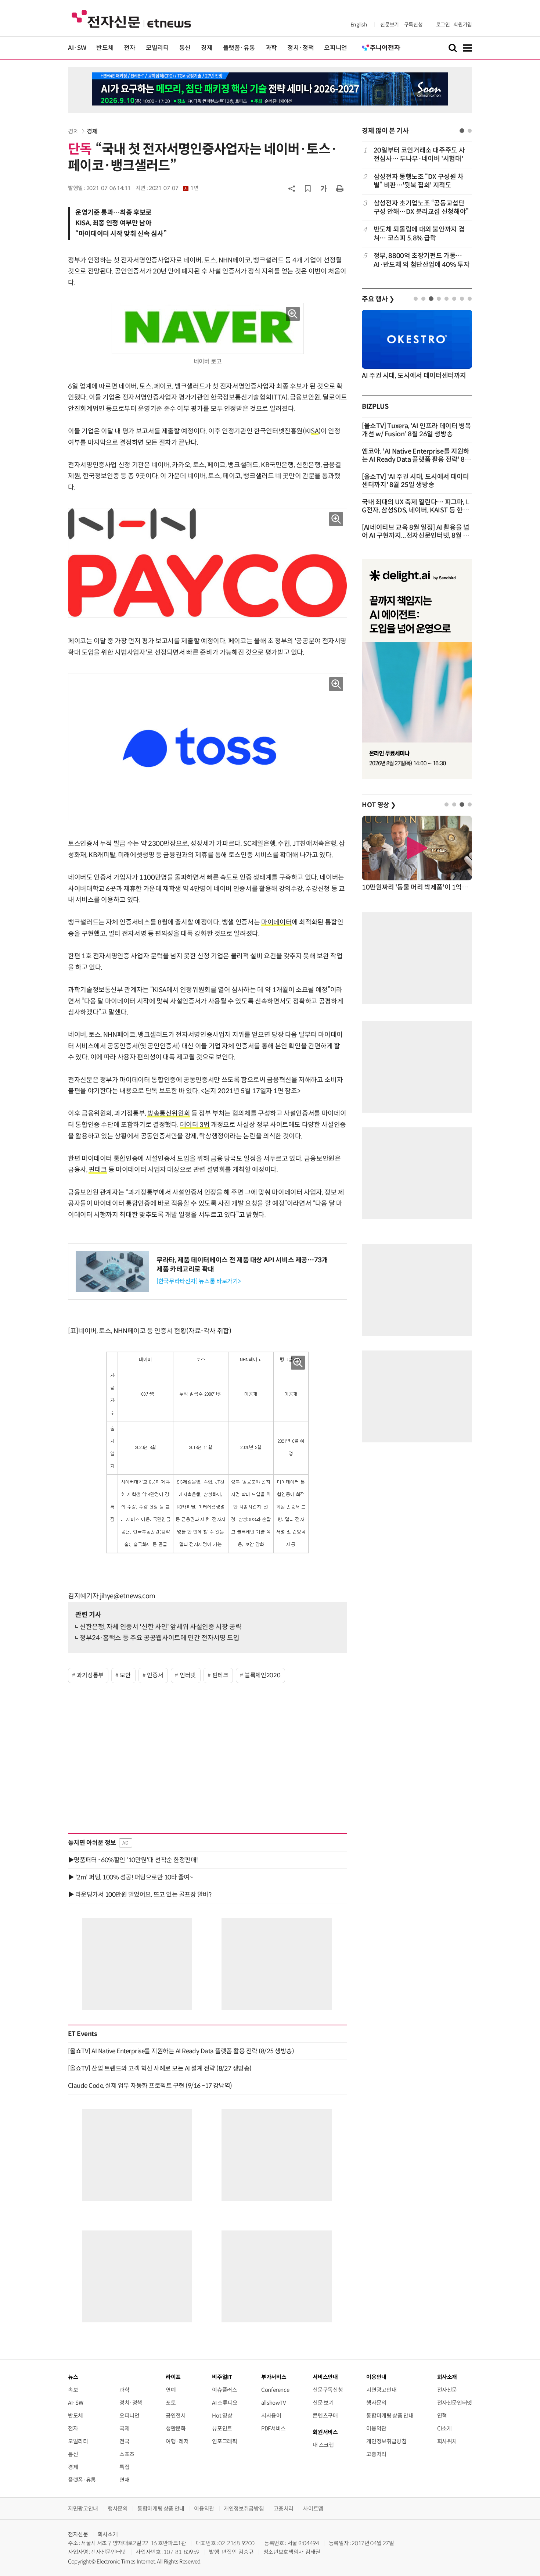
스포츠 (127, 2454)
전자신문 (447, 2390)
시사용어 (271, 2416)
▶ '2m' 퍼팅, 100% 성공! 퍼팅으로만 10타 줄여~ (130, 1877)
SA (315, 431)
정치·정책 (300, 48)
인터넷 (188, 1675)
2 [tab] (470, 131)
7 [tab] (462, 299)
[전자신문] (131, 19)
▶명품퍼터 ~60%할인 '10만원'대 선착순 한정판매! (133, 1860)
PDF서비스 (273, 2428)
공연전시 (176, 2416)
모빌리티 (157, 48)
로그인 (443, 25)
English (359, 25)
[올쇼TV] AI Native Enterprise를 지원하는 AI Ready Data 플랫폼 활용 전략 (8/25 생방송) (181, 2051)
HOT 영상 (379, 805)
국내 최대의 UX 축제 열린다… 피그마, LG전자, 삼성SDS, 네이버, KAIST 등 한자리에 (415, 510)
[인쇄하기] (340, 188)
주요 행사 (378, 299)
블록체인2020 (262, 1675)
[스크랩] (308, 189)
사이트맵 (313, 2509)
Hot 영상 (222, 2416)
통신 (185, 48)
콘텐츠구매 (325, 2416)
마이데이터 (276, 922)
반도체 (105, 48)
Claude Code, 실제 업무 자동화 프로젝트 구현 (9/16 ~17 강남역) (150, 2086)
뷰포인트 (222, 2428)
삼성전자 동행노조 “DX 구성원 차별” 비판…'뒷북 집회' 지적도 (419, 181)
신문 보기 (323, 2403)
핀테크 (98, 1170)
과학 (271, 48)
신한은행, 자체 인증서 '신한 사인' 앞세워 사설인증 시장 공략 (161, 1627)
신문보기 (390, 25)
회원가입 (463, 25)
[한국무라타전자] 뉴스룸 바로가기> (199, 1281)
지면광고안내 (381, 2390)
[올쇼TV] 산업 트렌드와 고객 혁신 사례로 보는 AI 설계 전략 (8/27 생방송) (160, 2068)
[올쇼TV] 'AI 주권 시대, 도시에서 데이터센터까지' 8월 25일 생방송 (415, 481)
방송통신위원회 (169, 1113)
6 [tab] (454, 299)
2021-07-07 (174, 188)
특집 (124, 2467)
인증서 (155, 1675)
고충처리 (376, 2454)
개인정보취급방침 (386, 2441)
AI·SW (77, 48)
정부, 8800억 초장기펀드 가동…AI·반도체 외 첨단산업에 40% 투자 (422, 260)
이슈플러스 (224, 2390)
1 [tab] (462, 131)
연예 (171, 2390)
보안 (125, 1675)
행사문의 (376, 2403)
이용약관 (376, 2428)
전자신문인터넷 (455, 2403)
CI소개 (445, 2428)
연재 (124, 2480)
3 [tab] (431, 299)
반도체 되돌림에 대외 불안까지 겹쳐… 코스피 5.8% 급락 (419, 234)
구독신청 (413, 25)
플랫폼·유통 (239, 48)
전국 (124, 2441)
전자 (129, 48)
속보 (73, 2390)
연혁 (442, 2416)
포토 (171, 2403)
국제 (124, 2428)
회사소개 (108, 2534)
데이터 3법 (195, 1125)
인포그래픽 (224, 2441)
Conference (275, 2390)
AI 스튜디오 (225, 2403)
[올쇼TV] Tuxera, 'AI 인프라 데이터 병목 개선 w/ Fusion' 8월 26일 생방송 (417, 430)
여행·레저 (177, 2441)
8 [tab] (470, 299)
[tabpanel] (417, 207)
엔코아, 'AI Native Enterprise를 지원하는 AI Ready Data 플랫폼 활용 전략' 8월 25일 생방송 (416, 459)
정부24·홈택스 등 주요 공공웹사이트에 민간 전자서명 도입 (159, 1638)
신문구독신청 (328, 2390)
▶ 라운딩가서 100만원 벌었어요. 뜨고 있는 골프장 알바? (140, 1895)
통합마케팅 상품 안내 (390, 2416)
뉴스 (73, 2377)
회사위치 (447, 2441)
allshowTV (274, 2403)
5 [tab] (447, 299)
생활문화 (176, 2428)
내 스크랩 (323, 2445)
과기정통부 (90, 1675)
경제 (207, 48)
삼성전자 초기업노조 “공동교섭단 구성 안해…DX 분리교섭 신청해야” (421, 207)
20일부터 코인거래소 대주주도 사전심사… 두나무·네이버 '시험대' (419, 155)
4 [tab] (439, 299)
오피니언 (336, 48)
